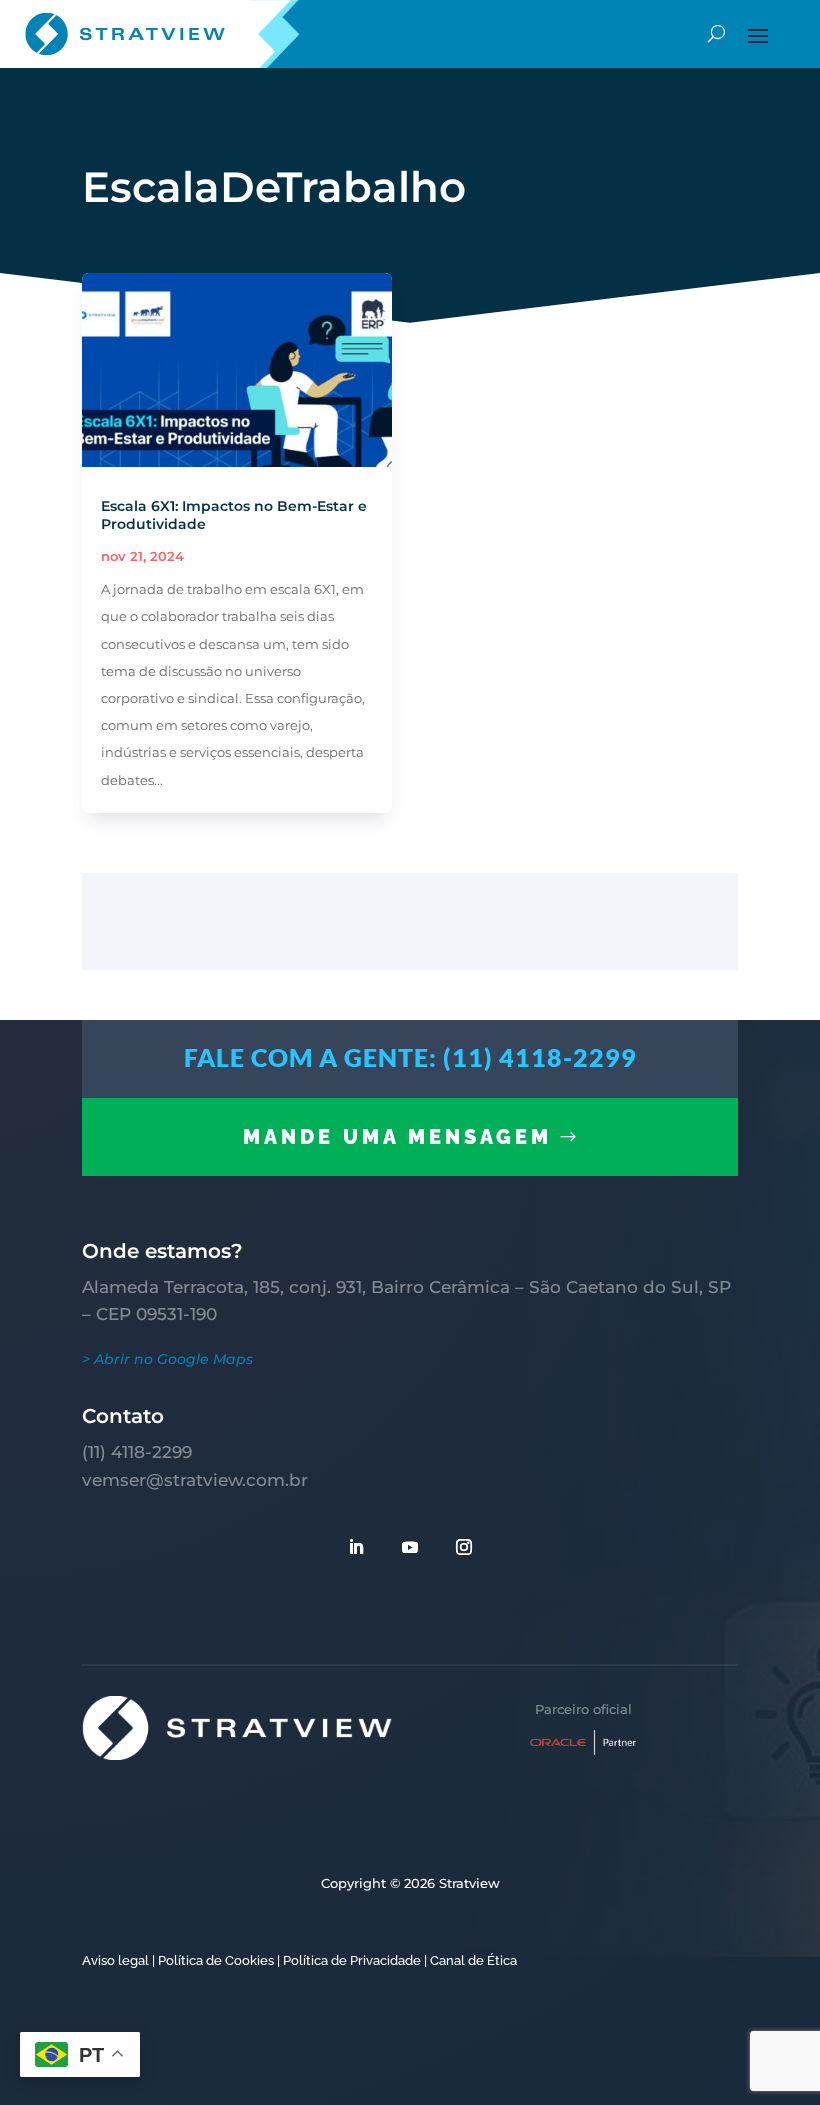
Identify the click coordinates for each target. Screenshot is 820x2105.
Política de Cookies (216, 1960)
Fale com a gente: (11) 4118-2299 (410, 1057)
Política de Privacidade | (355, 1960)
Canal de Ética (473, 1960)
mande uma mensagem (397, 1137)
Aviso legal (115, 1960)
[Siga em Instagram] (464, 1547)
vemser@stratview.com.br (195, 1480)
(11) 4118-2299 (137, 1452)
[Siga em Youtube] (410, 1547)
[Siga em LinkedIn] (356, 1547)
